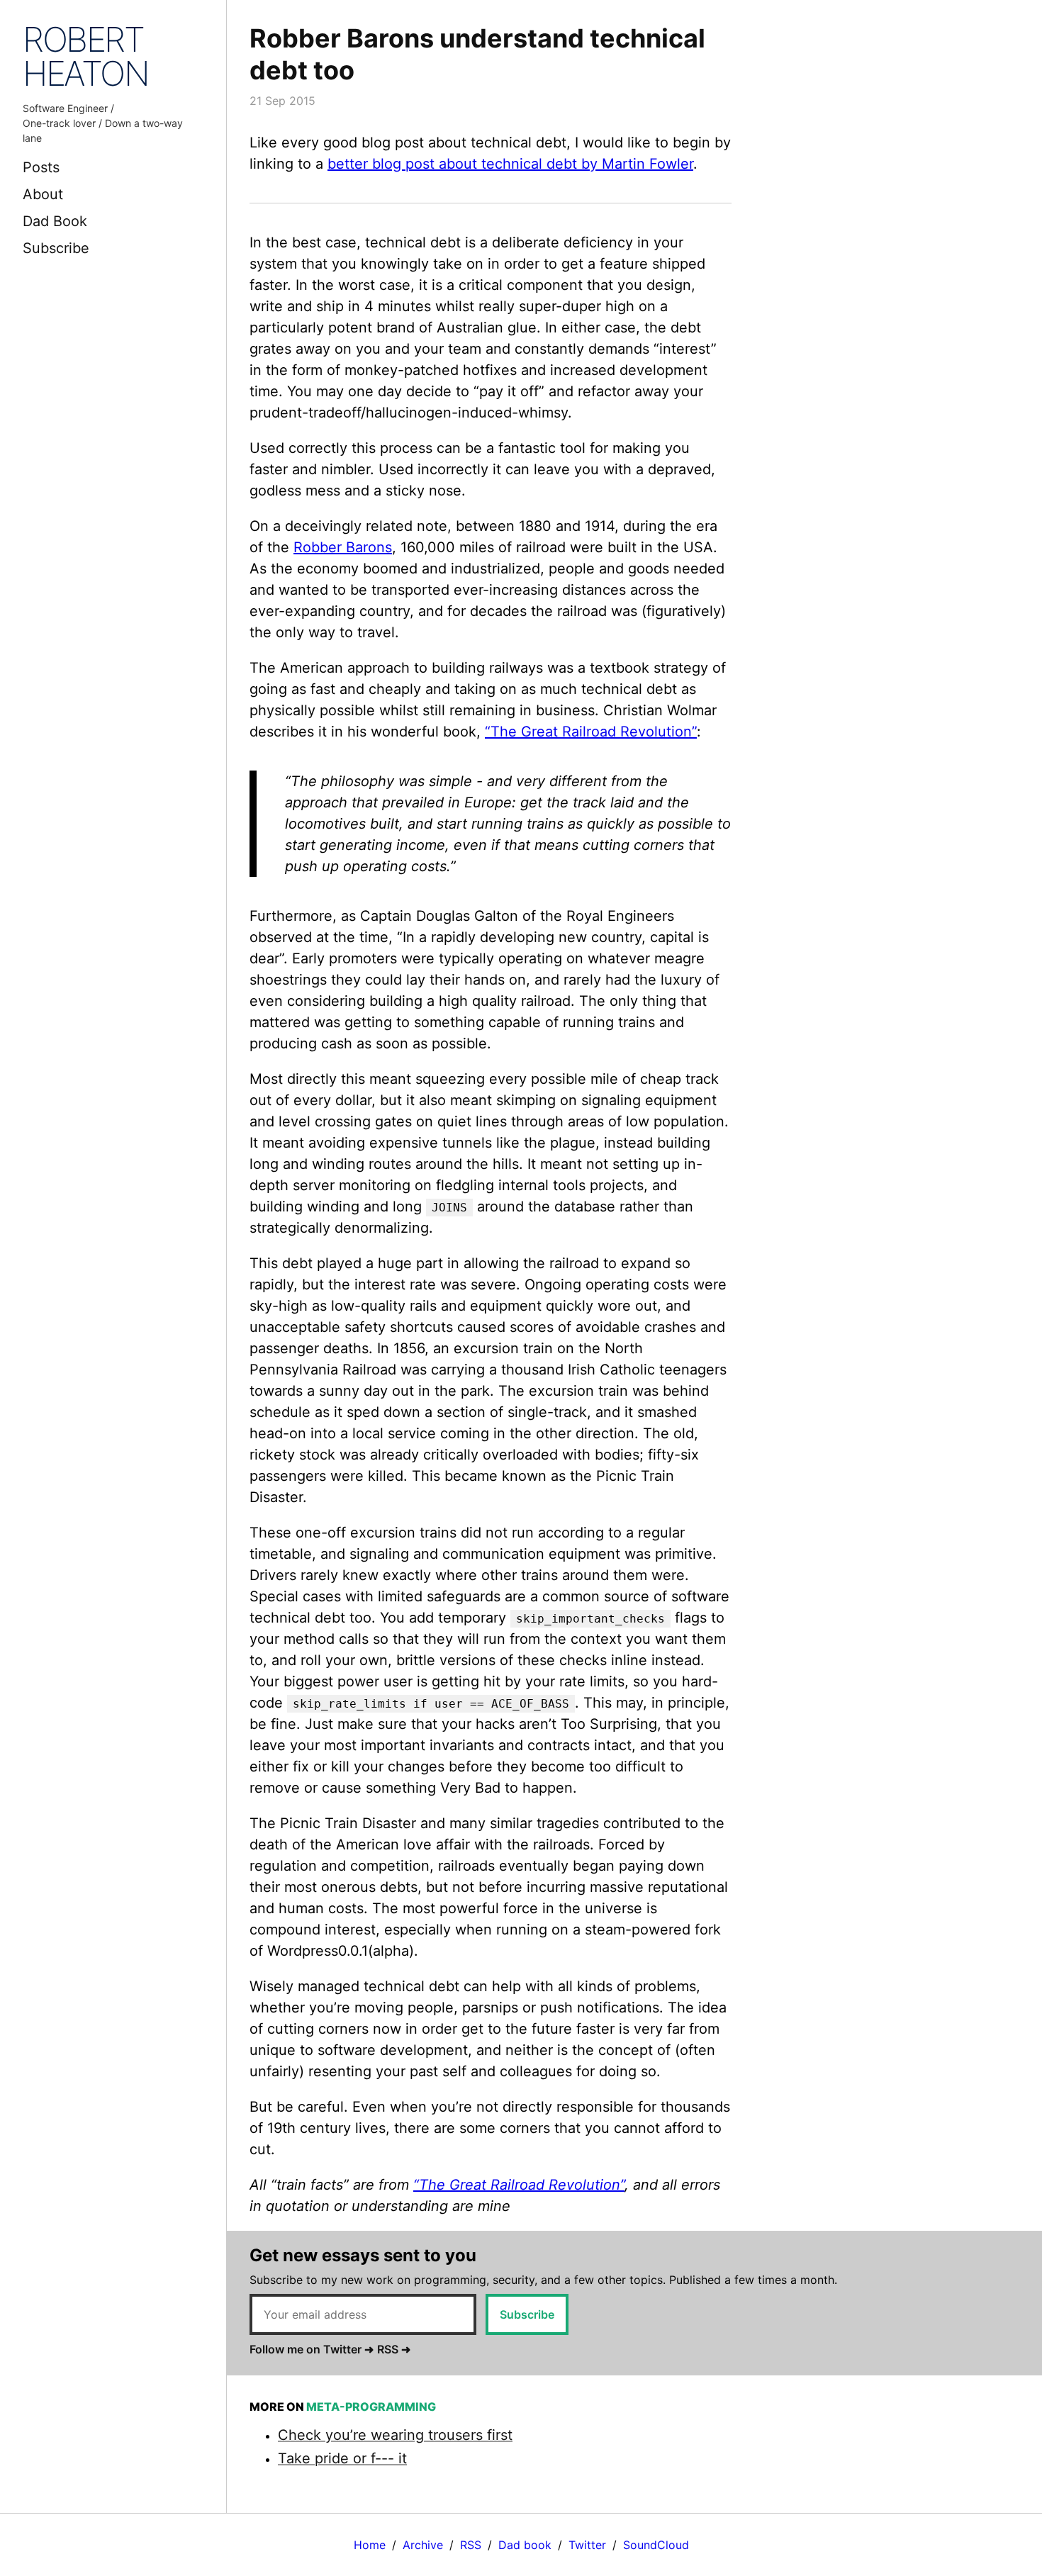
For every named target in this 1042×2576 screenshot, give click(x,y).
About (43, 194)
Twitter (587, 2545)
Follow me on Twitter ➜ (312, 2349)
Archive (423, 2545)
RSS (471, 2545)
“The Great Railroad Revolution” (591, 732)
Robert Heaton (86, 56)
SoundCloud (656, 2545)
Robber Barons (343, 547)
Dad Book (55, 221)
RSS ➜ (394, 2349)
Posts (41, 167)
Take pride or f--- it (342, 2458)
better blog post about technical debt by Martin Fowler (510, 164)
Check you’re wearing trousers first (395, 2435)
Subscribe (56, 248)
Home (370, 2545)
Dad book (525, 2545)
